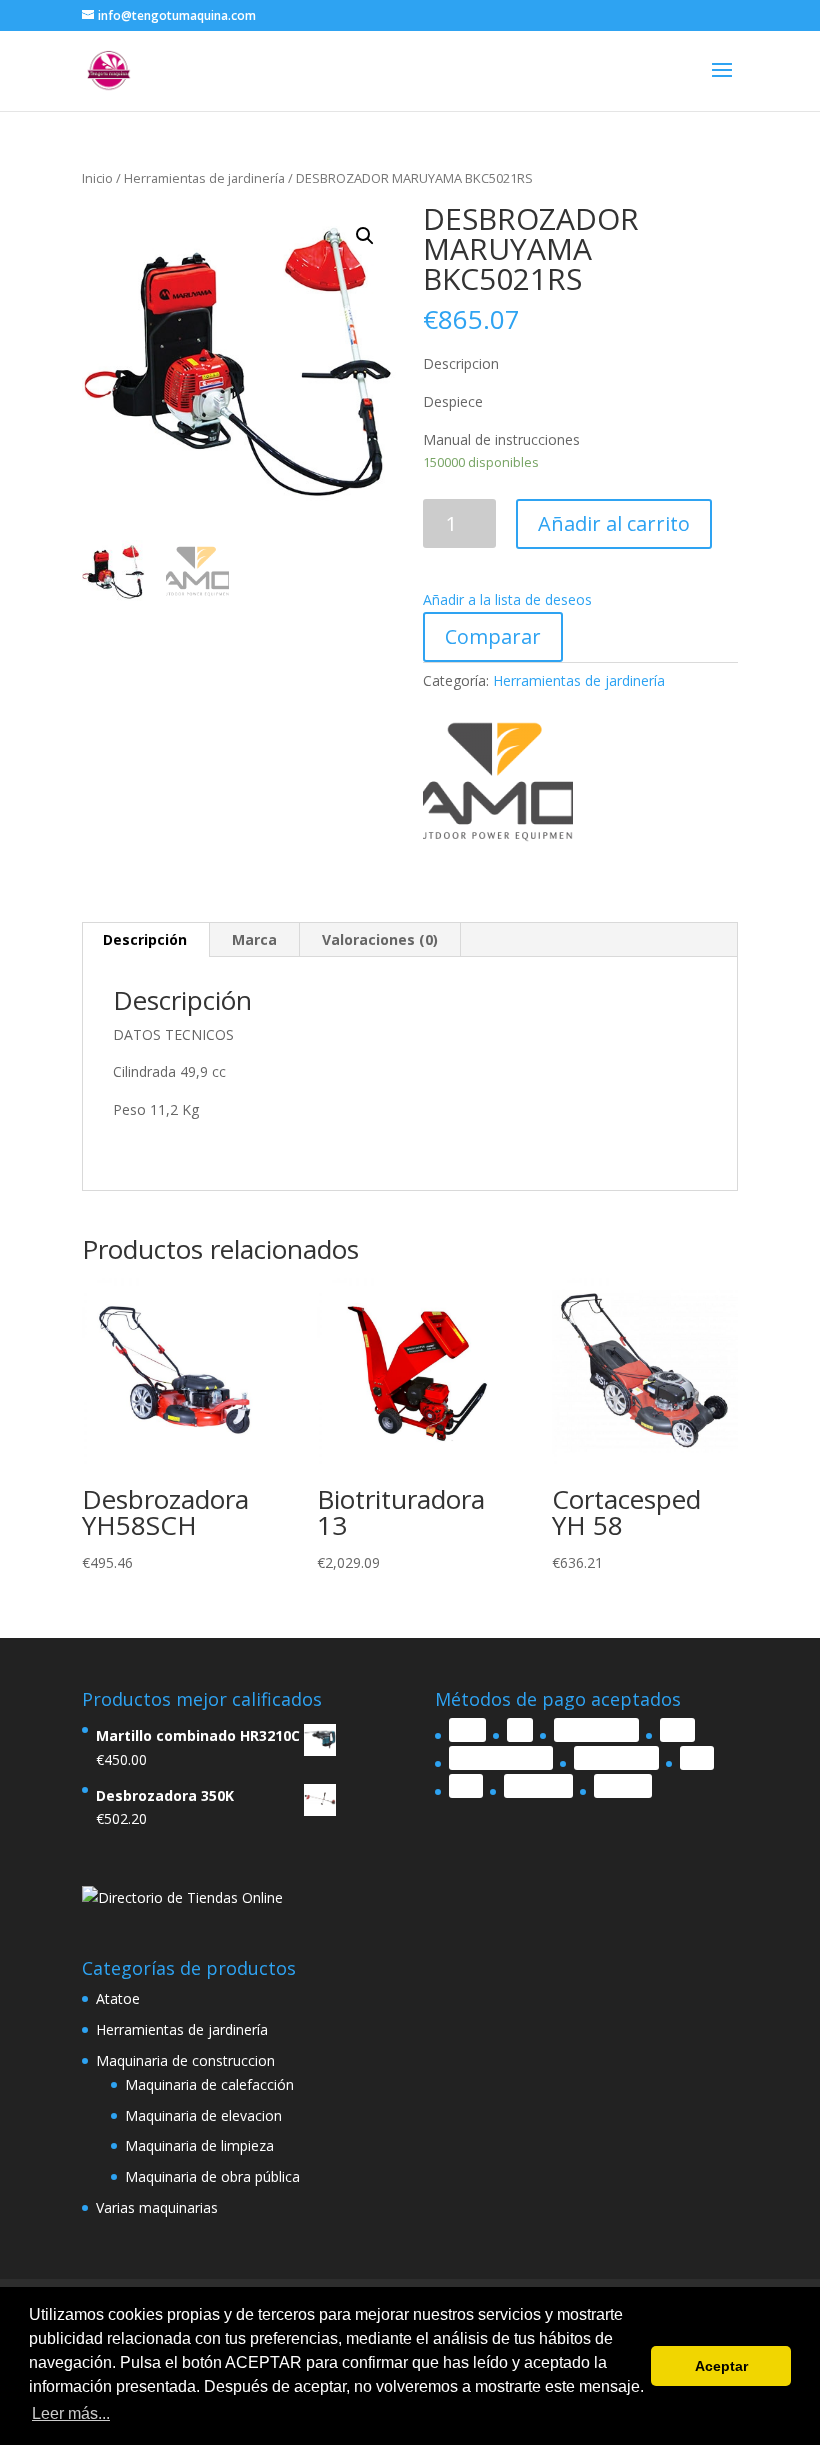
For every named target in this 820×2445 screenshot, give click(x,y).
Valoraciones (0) (380, 939)
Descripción (145, 939)
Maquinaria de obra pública (212, 2176)
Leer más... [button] (71, 2413)
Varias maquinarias (157, 2207)
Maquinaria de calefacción (209, 2084)
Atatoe (118, 1998)
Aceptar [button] (721, 2366)
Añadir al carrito (614, 523)
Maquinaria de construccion (185, 2060)
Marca (254, 939)
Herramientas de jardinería (204, 178)
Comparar (493, 636)
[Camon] (498, 785)
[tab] (145, 940)
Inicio (97, 178)
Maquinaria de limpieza (199, 2145)
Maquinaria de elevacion (203, 2115)
